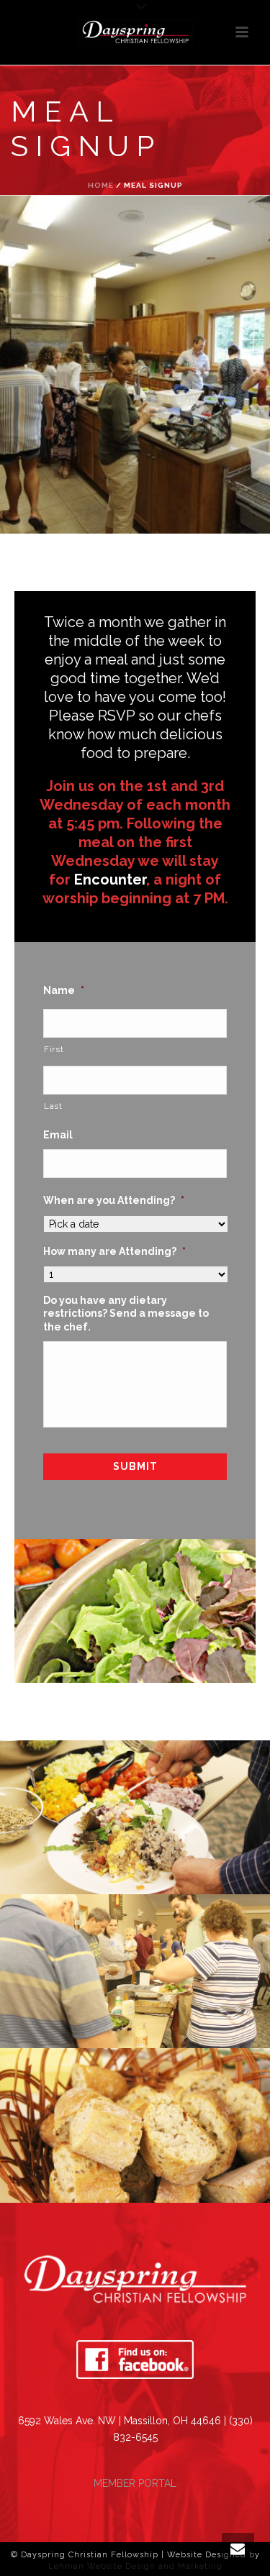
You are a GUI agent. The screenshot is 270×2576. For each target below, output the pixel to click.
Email (58, 1135)
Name (64, 990)
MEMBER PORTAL (135, 2483)
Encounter (110, 880)
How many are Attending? (114, 1251)
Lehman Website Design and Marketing (135, 2566)
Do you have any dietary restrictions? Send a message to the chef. (126, 1313)
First (54, 1049)
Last (53, 1106)
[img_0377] (135, 2125)
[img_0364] (135, 1817)
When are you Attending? (114, 1200)
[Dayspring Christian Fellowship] (135, 32)
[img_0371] (135, 1971)
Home (101, 185)
